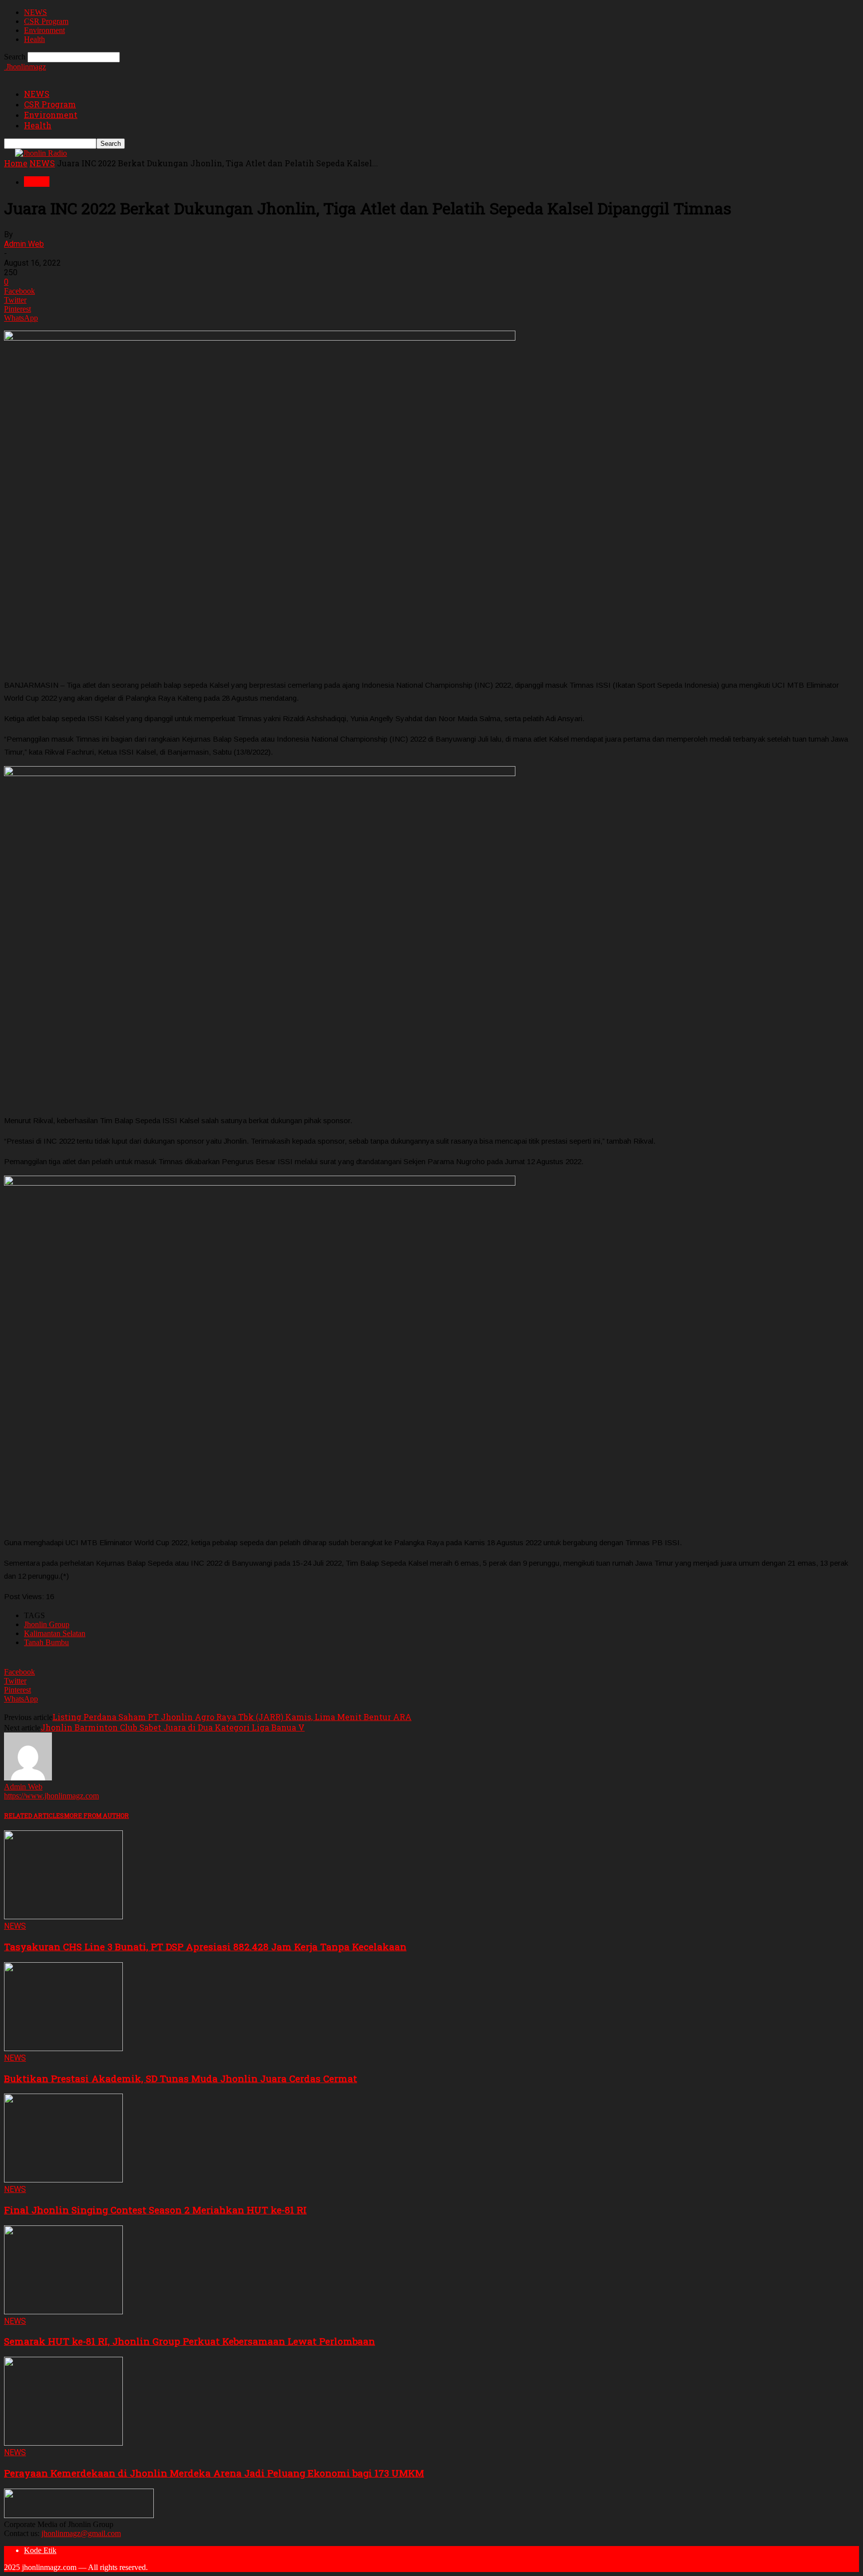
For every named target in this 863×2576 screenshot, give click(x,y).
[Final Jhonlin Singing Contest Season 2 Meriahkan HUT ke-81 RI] (63, 2180)
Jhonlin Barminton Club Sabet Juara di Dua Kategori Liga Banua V (173, 1727)
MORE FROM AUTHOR (96, 1815)
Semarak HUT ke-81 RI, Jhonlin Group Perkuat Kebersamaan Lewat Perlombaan (190, 2341)
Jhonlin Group (47, 1624)
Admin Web (24, 244)
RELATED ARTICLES (34, 1815)
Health (34, 39)
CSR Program (46, 21)
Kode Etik (40, 2550)
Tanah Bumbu (46, 1642)
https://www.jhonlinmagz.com (51, 1796)
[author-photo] (28, 1778)
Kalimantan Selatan (55, 1633)
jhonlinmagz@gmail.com (81, 2533)
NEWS (35, 12)
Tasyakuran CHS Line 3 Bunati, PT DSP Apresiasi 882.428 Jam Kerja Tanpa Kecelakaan (205, 1946)
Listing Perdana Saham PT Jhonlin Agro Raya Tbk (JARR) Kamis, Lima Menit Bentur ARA (232, 1717)
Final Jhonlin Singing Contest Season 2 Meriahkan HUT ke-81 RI (155, 2210)
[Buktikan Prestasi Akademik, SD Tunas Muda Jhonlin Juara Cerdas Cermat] (63, 2048)
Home (16, 163)
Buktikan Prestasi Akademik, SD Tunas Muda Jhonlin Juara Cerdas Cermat (181, 2078)
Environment (44, 30)
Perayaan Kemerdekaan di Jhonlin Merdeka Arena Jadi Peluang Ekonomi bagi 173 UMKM (214, 2473)
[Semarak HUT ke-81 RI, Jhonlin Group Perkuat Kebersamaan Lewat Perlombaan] (63, 2312)
